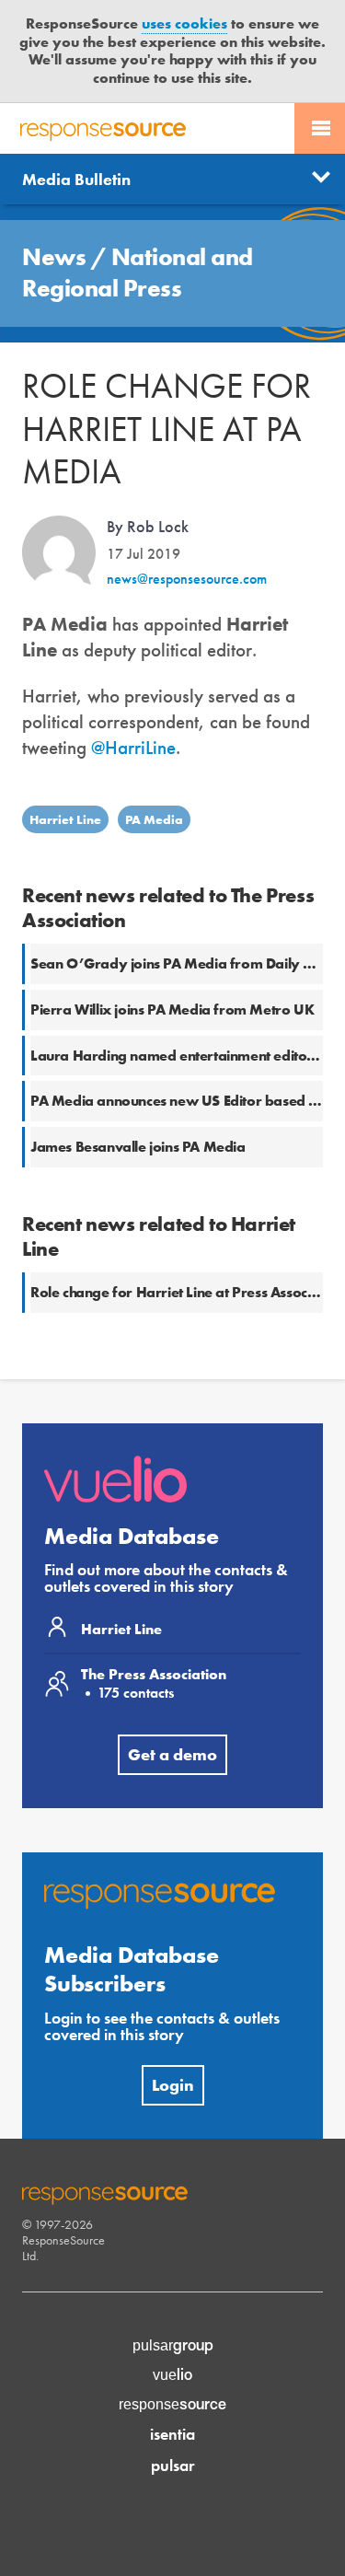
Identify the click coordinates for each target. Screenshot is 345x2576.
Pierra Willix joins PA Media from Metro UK (172, 1010)
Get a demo (172, 1754)
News (57, 257)
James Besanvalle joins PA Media (138, 1147)
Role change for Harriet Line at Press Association (187, 1292)
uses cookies (184, 23)
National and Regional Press (138, 273)
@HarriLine (133, 747)
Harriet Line (65, 819)
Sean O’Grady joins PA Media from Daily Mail (181, 963)
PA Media (154, 819)
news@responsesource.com (187, 579)
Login (173, 2085)
